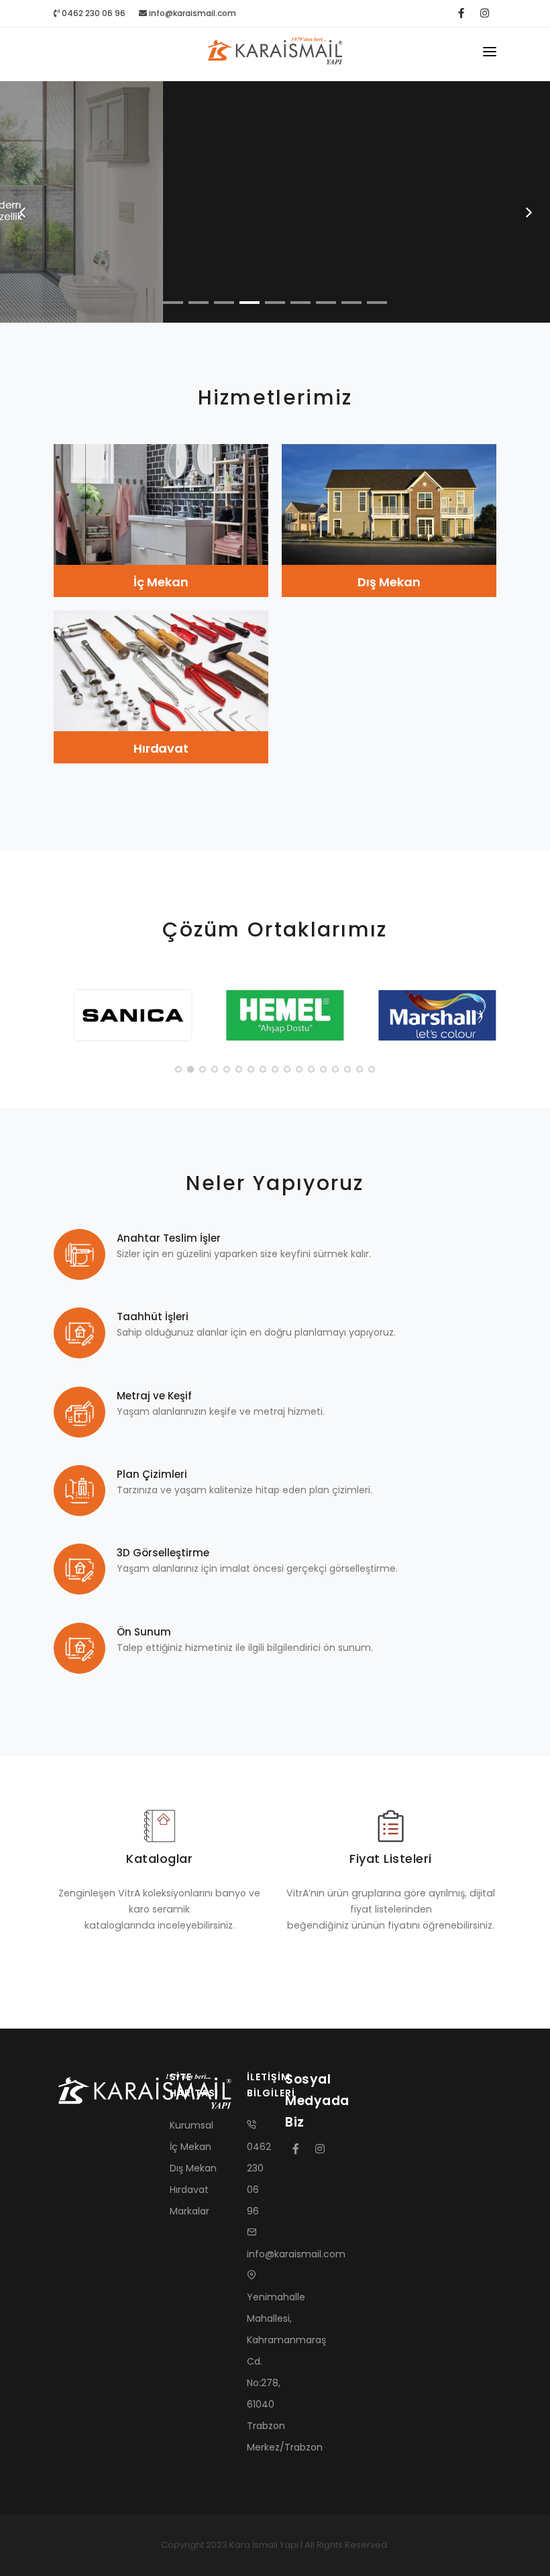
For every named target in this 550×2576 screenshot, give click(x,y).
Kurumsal (191, 2125)
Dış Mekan (389, 582)
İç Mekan (161, 582)
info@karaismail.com (192, 13)
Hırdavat (161, 748)
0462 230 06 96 (93, 13)
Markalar (189, 2211)
